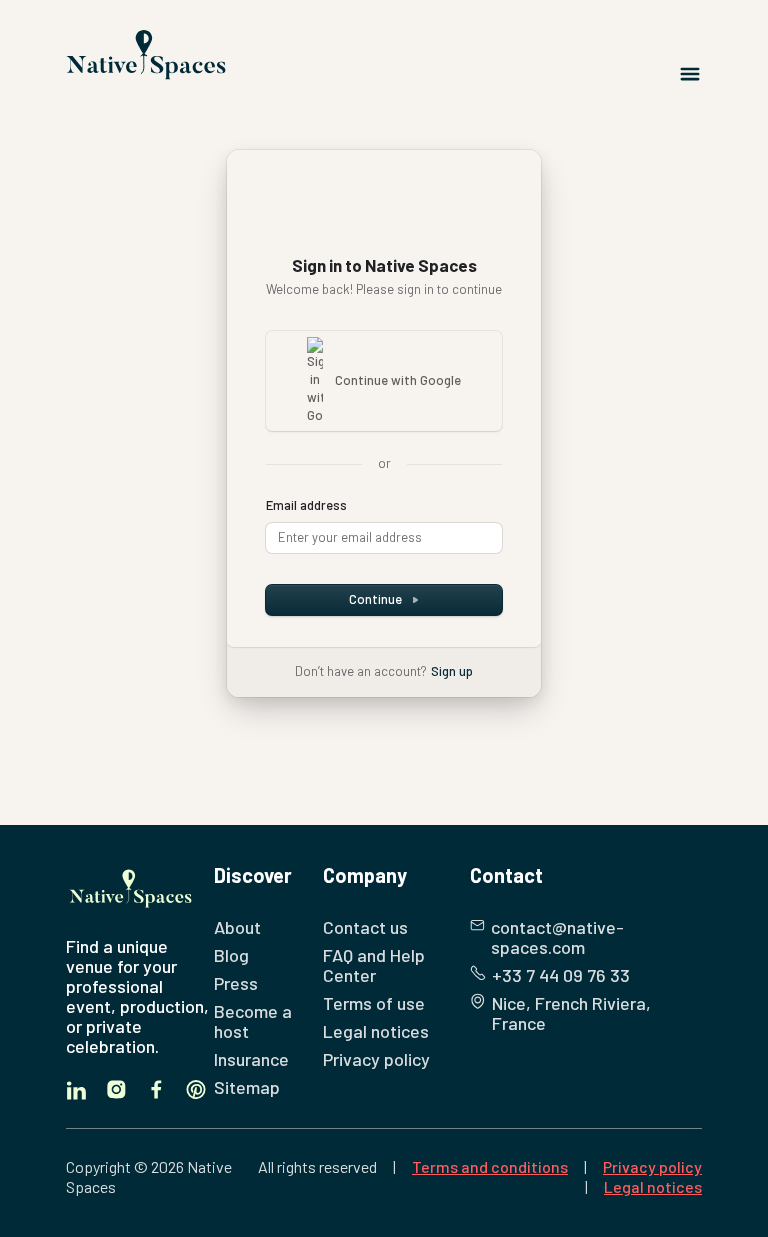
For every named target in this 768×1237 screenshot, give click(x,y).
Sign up (452, 671)
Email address (306, 505)
